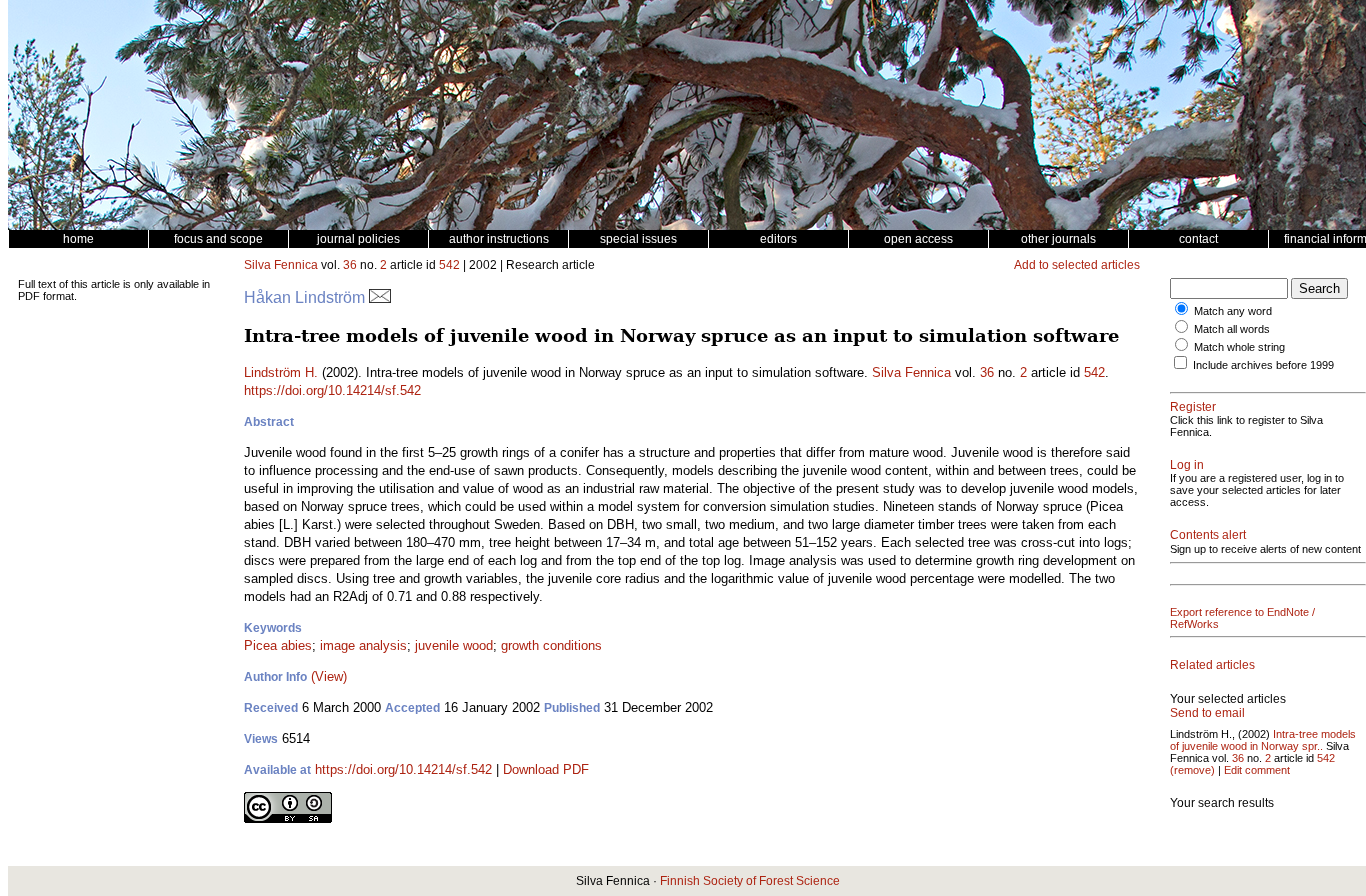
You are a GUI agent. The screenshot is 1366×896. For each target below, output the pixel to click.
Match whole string (1239, 347)
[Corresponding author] (380, 297)
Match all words (1232, 329)
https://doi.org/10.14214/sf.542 (332, 390)
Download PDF (546, 769)
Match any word (1233, 311)
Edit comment (1257, 770)
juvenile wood (454, 645)
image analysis (363, 645)
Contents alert (1208, 535)
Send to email (1207, 713)
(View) (329, 676)
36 (350, 265)
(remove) (1192, 770)
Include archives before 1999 (1263, 365)
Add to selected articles (1077, 265)
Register (1193, 407)
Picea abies (278, 645)
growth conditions (551, 645)
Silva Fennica (281, 265)
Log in (1187, 465)
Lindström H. (281, 372)
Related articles (1212, 665)
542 (449, 265)
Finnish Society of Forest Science (750, 881)
